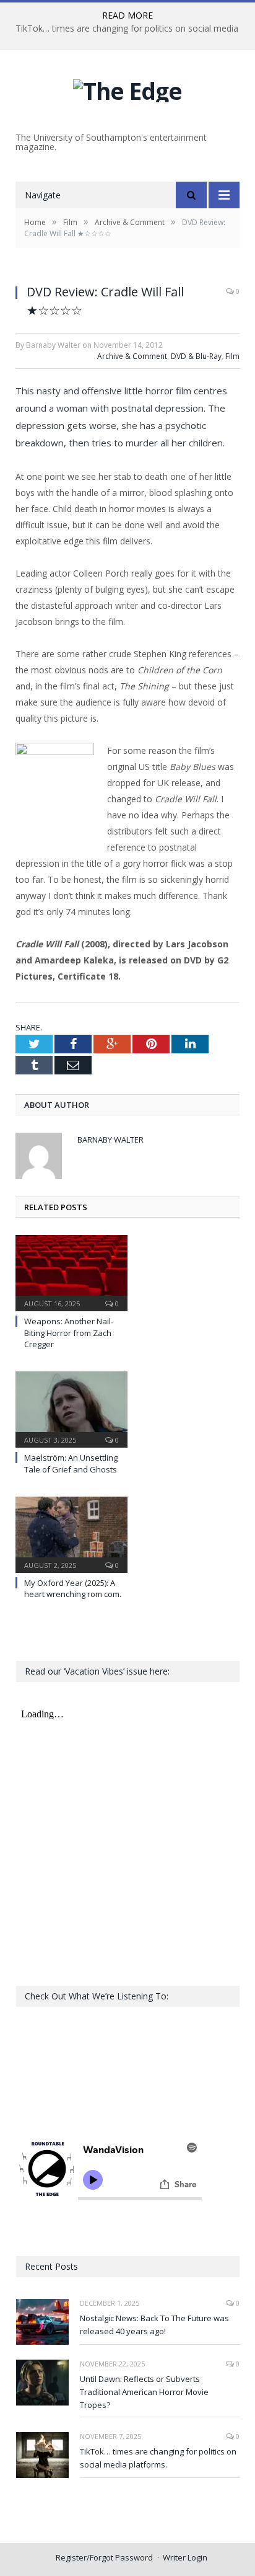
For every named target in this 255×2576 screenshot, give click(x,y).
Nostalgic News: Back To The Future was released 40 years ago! (154, 2325)
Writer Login (185, 2557)
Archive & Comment (132, 356)
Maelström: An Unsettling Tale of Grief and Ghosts (71, 1463)
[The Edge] (127, 88)
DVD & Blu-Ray (196, 356)
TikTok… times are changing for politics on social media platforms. (158, 2458)
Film (232, 356)
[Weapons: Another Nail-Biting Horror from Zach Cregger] (71, 1272)
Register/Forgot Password (104, 2557)
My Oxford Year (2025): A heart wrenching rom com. (73, 1588)
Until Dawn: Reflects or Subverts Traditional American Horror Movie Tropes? (144, 2392)
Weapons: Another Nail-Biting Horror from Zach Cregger (69, 1332)
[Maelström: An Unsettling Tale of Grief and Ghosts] (71, 1408)
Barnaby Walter (110, 1140)
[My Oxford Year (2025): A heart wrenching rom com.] (71, 1533)
